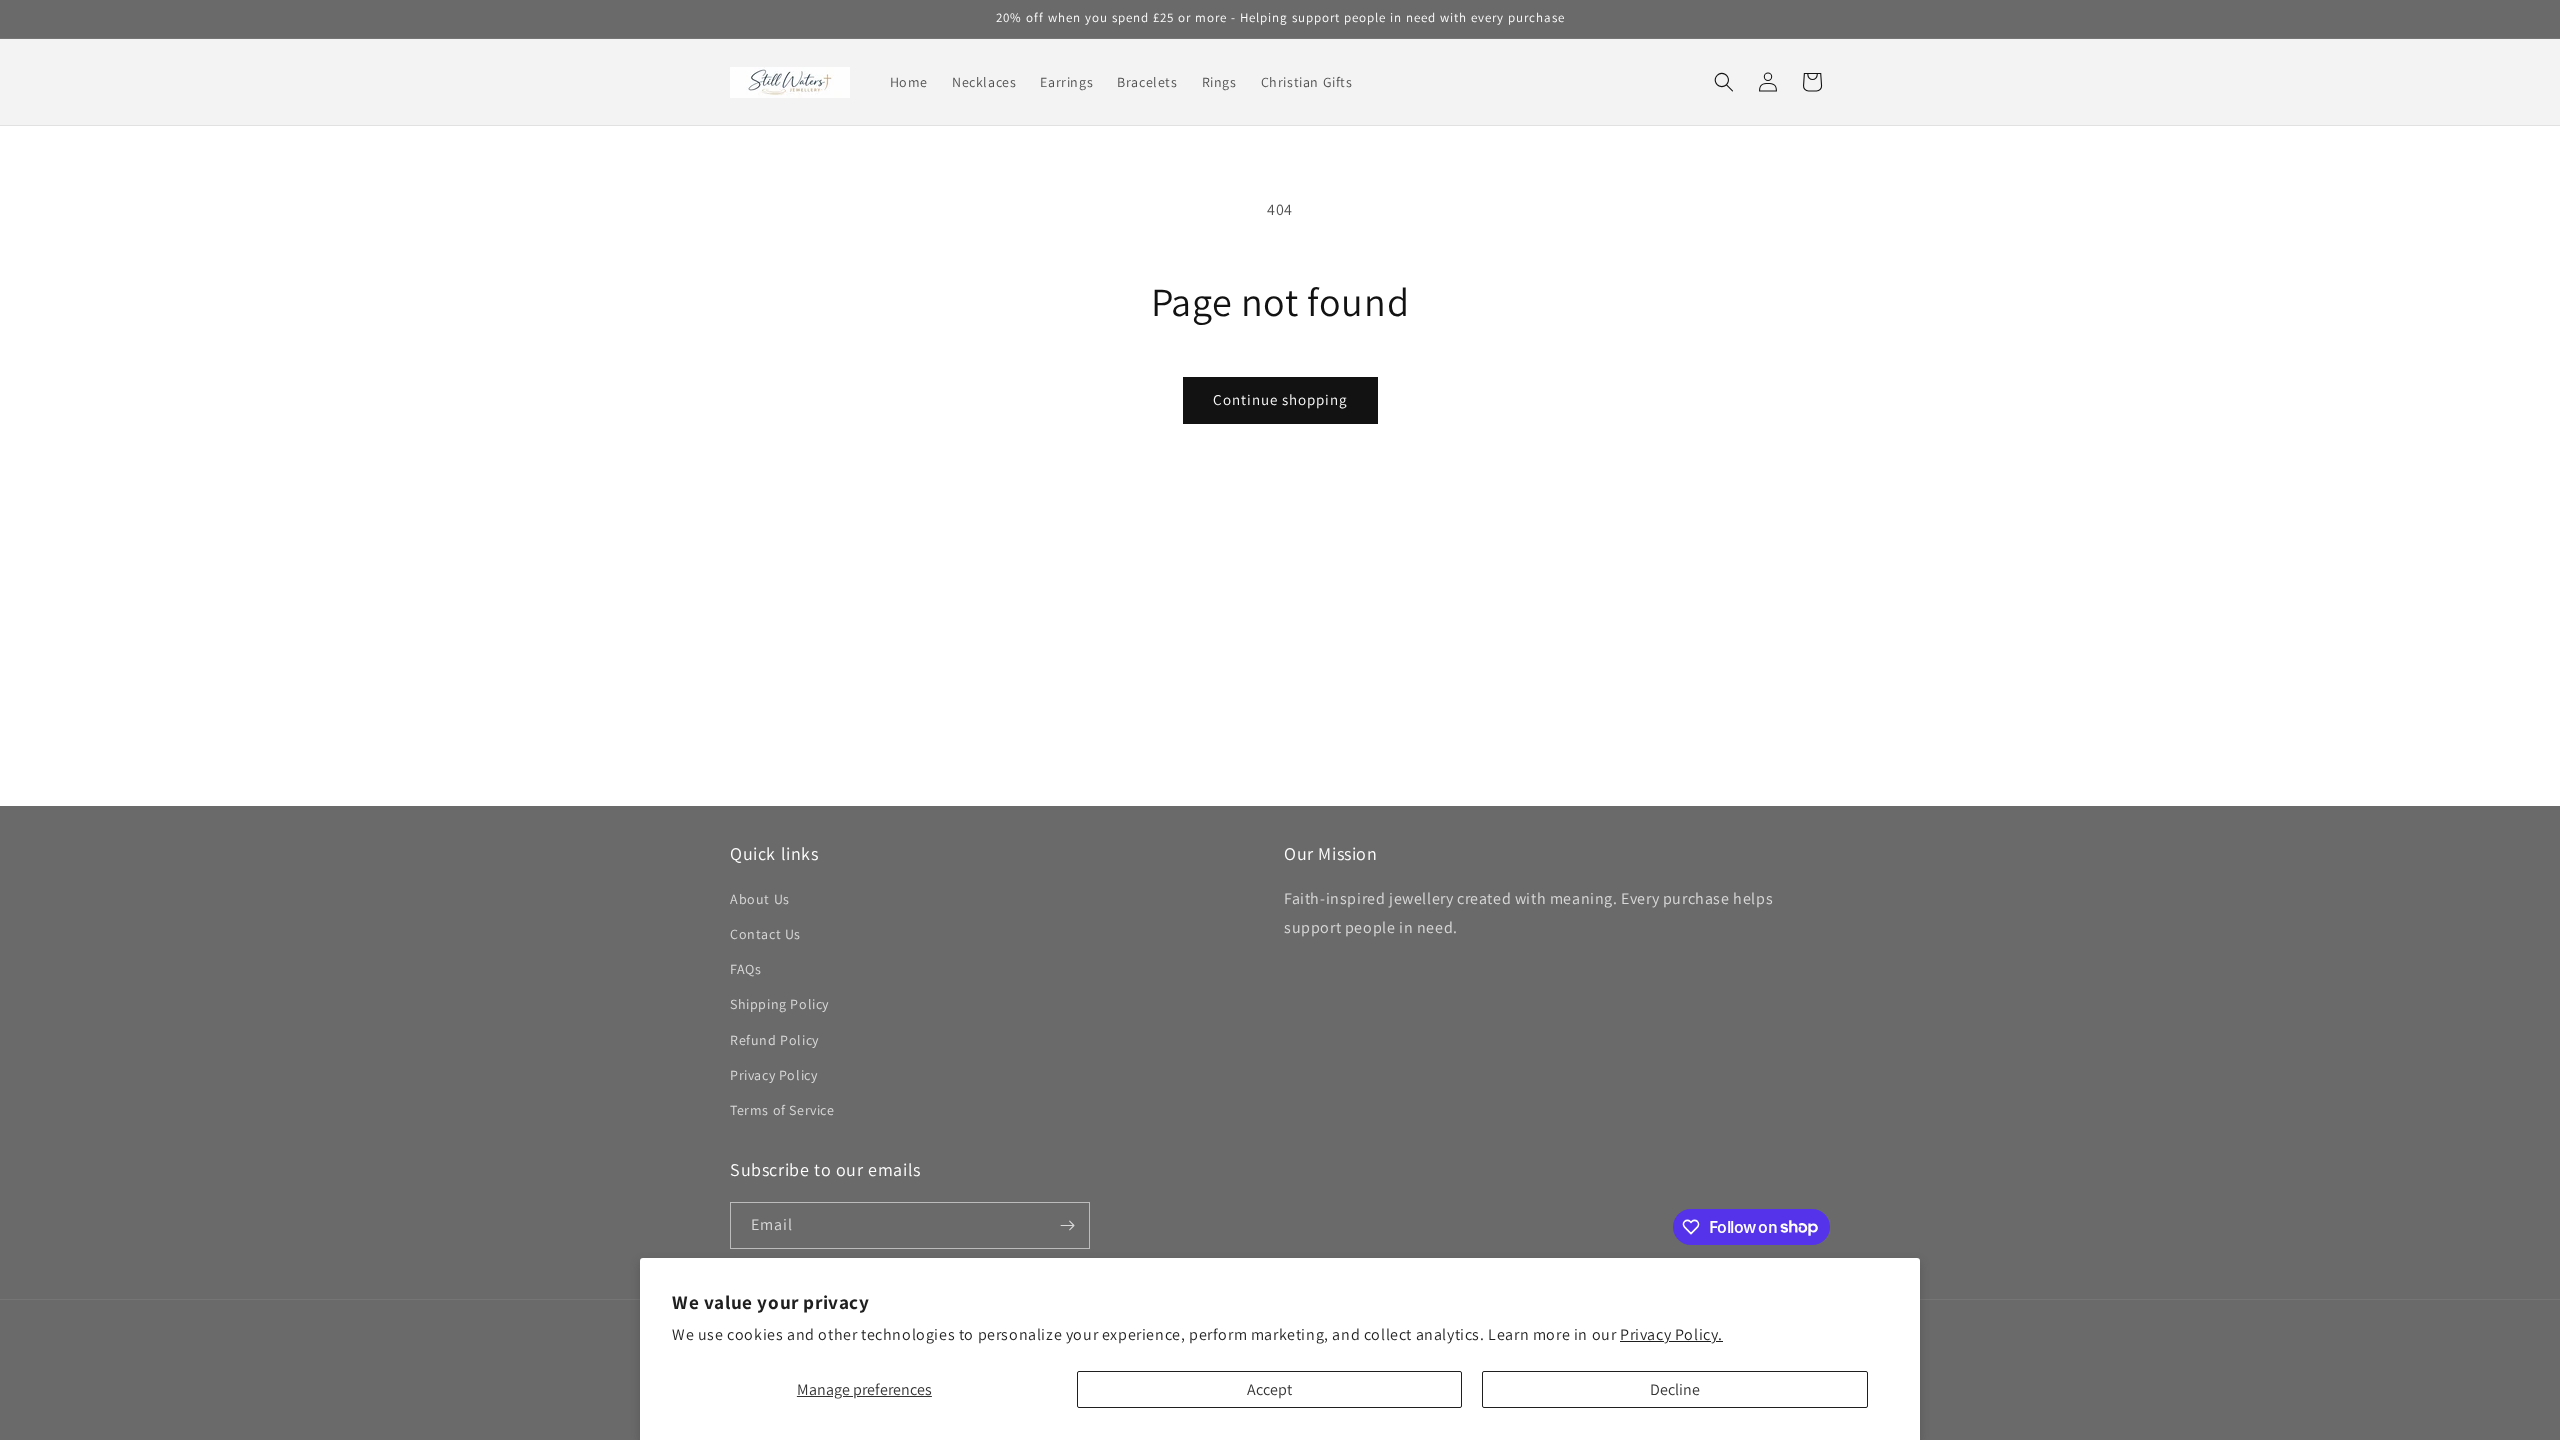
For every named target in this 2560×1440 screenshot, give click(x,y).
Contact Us (765, 934)
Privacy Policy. (1671, 1334)
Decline (1675, 1389)
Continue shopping (1280, 399)
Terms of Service (782, 1110)
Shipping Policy (779, 1004)
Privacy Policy (773, 1075)
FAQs (745, 969)
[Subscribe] (1067, 1225)
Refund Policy (774, 1040)
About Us (760, 899)
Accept (1269, 1389)
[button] (1724, 82)
